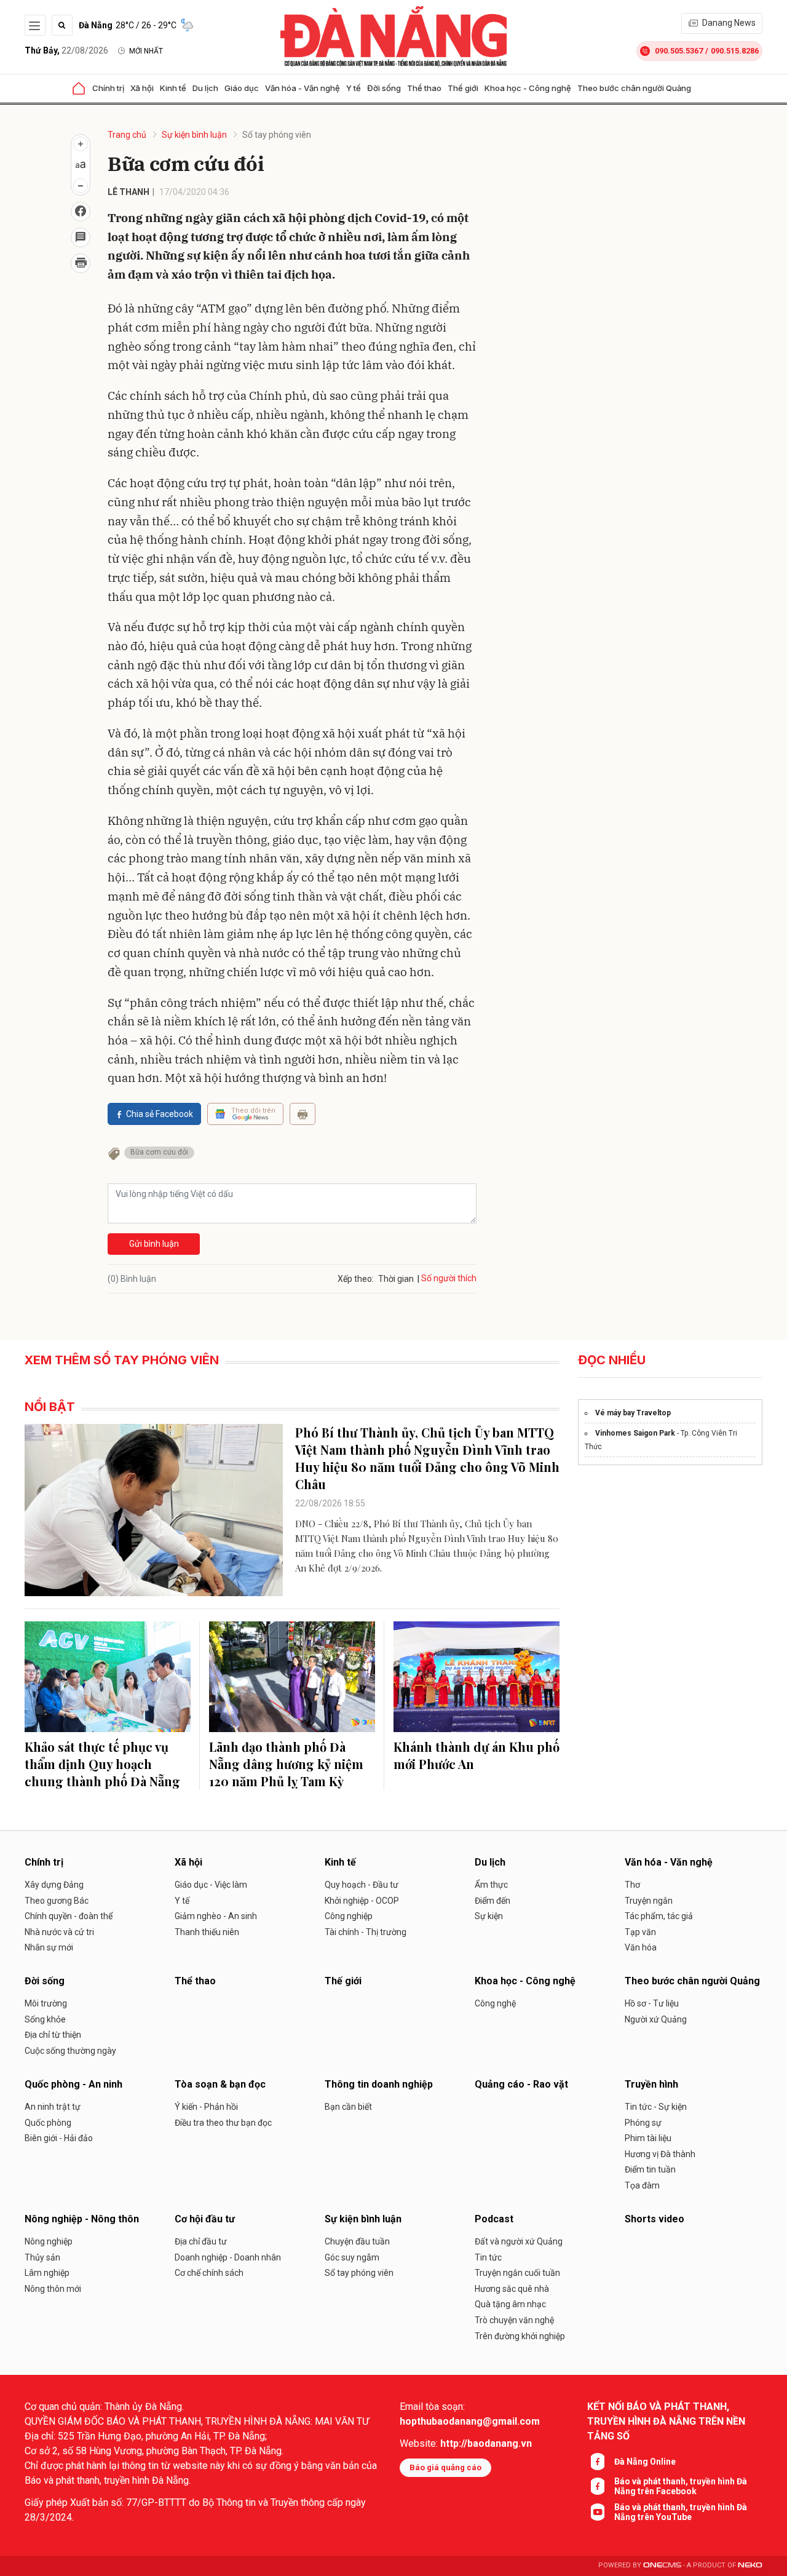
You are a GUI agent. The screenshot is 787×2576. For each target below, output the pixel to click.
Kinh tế (173, 88)
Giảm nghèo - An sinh (216, 1916)
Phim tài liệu (648, 2138)
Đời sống (384, 88)
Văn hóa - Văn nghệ (303, 88)
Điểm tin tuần (650, 2169)
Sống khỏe (45, 2019)
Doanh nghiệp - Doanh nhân (228, 2257)
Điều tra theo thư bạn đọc (223, 2123)
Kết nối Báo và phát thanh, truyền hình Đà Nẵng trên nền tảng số (666, 2421)
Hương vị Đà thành (660, 2154)
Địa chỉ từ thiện (53, 2035)
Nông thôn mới (53, 2289)
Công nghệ (495, 2003)
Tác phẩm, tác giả (659, 1916)
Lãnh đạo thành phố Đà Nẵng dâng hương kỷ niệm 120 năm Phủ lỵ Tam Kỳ (286, 1764)
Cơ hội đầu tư (205, 2219)
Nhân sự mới (49, 1947)
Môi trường (46, 2003)
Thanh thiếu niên (207, 1932)
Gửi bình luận (154, 1244)
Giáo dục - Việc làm (211, 1885)
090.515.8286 (735, 51)
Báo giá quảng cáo (445, 2467)
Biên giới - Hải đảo (59, 2138)
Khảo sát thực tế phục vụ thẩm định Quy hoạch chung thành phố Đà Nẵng (102, 1764)
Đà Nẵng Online (645, 2462)
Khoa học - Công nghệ (528, 88)
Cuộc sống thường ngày (70, 2051)
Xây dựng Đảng (54, 1885)
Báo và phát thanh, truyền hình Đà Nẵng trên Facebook (681, 2486)
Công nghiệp (349, 1916)
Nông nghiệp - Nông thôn (82, 2219)
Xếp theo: (356, 1279)
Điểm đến (492, 1901)
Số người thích (449, 1278)
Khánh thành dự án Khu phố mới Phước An (477, 1755)
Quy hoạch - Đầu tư (362, 1885)
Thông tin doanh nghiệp (379, 2084)
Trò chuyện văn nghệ (514, 2320)
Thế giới (463, 88)
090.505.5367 (679, 51)
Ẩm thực (491, 1885)
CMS (662, 2565)
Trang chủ (127, 135)
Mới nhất (146, 51)
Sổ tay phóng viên (277, 135)
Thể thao (424, 88)
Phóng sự (643, 2123)
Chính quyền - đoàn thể (69, 1916)
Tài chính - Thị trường (366, 1932)
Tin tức (488, 2257)
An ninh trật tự (53, 2107)
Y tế (354, 88)
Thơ (632, 1885)
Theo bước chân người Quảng (634, 88)
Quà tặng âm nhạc (510, 2304)
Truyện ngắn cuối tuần (517, 2273)
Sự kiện (489, 1916)
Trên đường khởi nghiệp (520, 2336)
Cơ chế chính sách (209, 2273)
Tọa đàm (642, 2185)
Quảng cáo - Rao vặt (521, 2084)
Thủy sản (42, 2257)
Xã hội (142, 88)
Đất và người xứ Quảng (519, 2241)
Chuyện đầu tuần (357, 2241)
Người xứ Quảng (656, 2019)
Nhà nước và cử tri (59, 1932)
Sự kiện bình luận (194, 135)
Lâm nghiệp (47, 2273)
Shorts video (655, 2219)
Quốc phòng (48, 2123)
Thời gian (396, 1279)
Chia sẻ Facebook (160, 1114)
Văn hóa (641, 1947)
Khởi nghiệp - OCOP (362, 1901)
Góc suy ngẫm (352, 2257)
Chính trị (108, 88)
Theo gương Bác (57, 1901)
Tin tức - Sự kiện (656, 2107)
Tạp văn (640, 1932)
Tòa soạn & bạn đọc (220, 2084)
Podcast (494, 2219)
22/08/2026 (66, 50)
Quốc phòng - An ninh (73, 2084)
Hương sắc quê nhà (512, 2289)
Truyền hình (651, 2084)
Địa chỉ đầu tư (201, 2241)
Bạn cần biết (348, 2107)
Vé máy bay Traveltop (633, 1413)
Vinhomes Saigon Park (635, 1433)
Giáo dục (242, 88)
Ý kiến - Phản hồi (206, 2107)
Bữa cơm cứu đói (159, 1152)
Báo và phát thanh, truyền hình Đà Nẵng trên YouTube (681, 2512)
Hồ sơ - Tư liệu (652, 2003)
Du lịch (205, 88)
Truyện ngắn (649, 1901)
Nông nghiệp (49, 2241)
